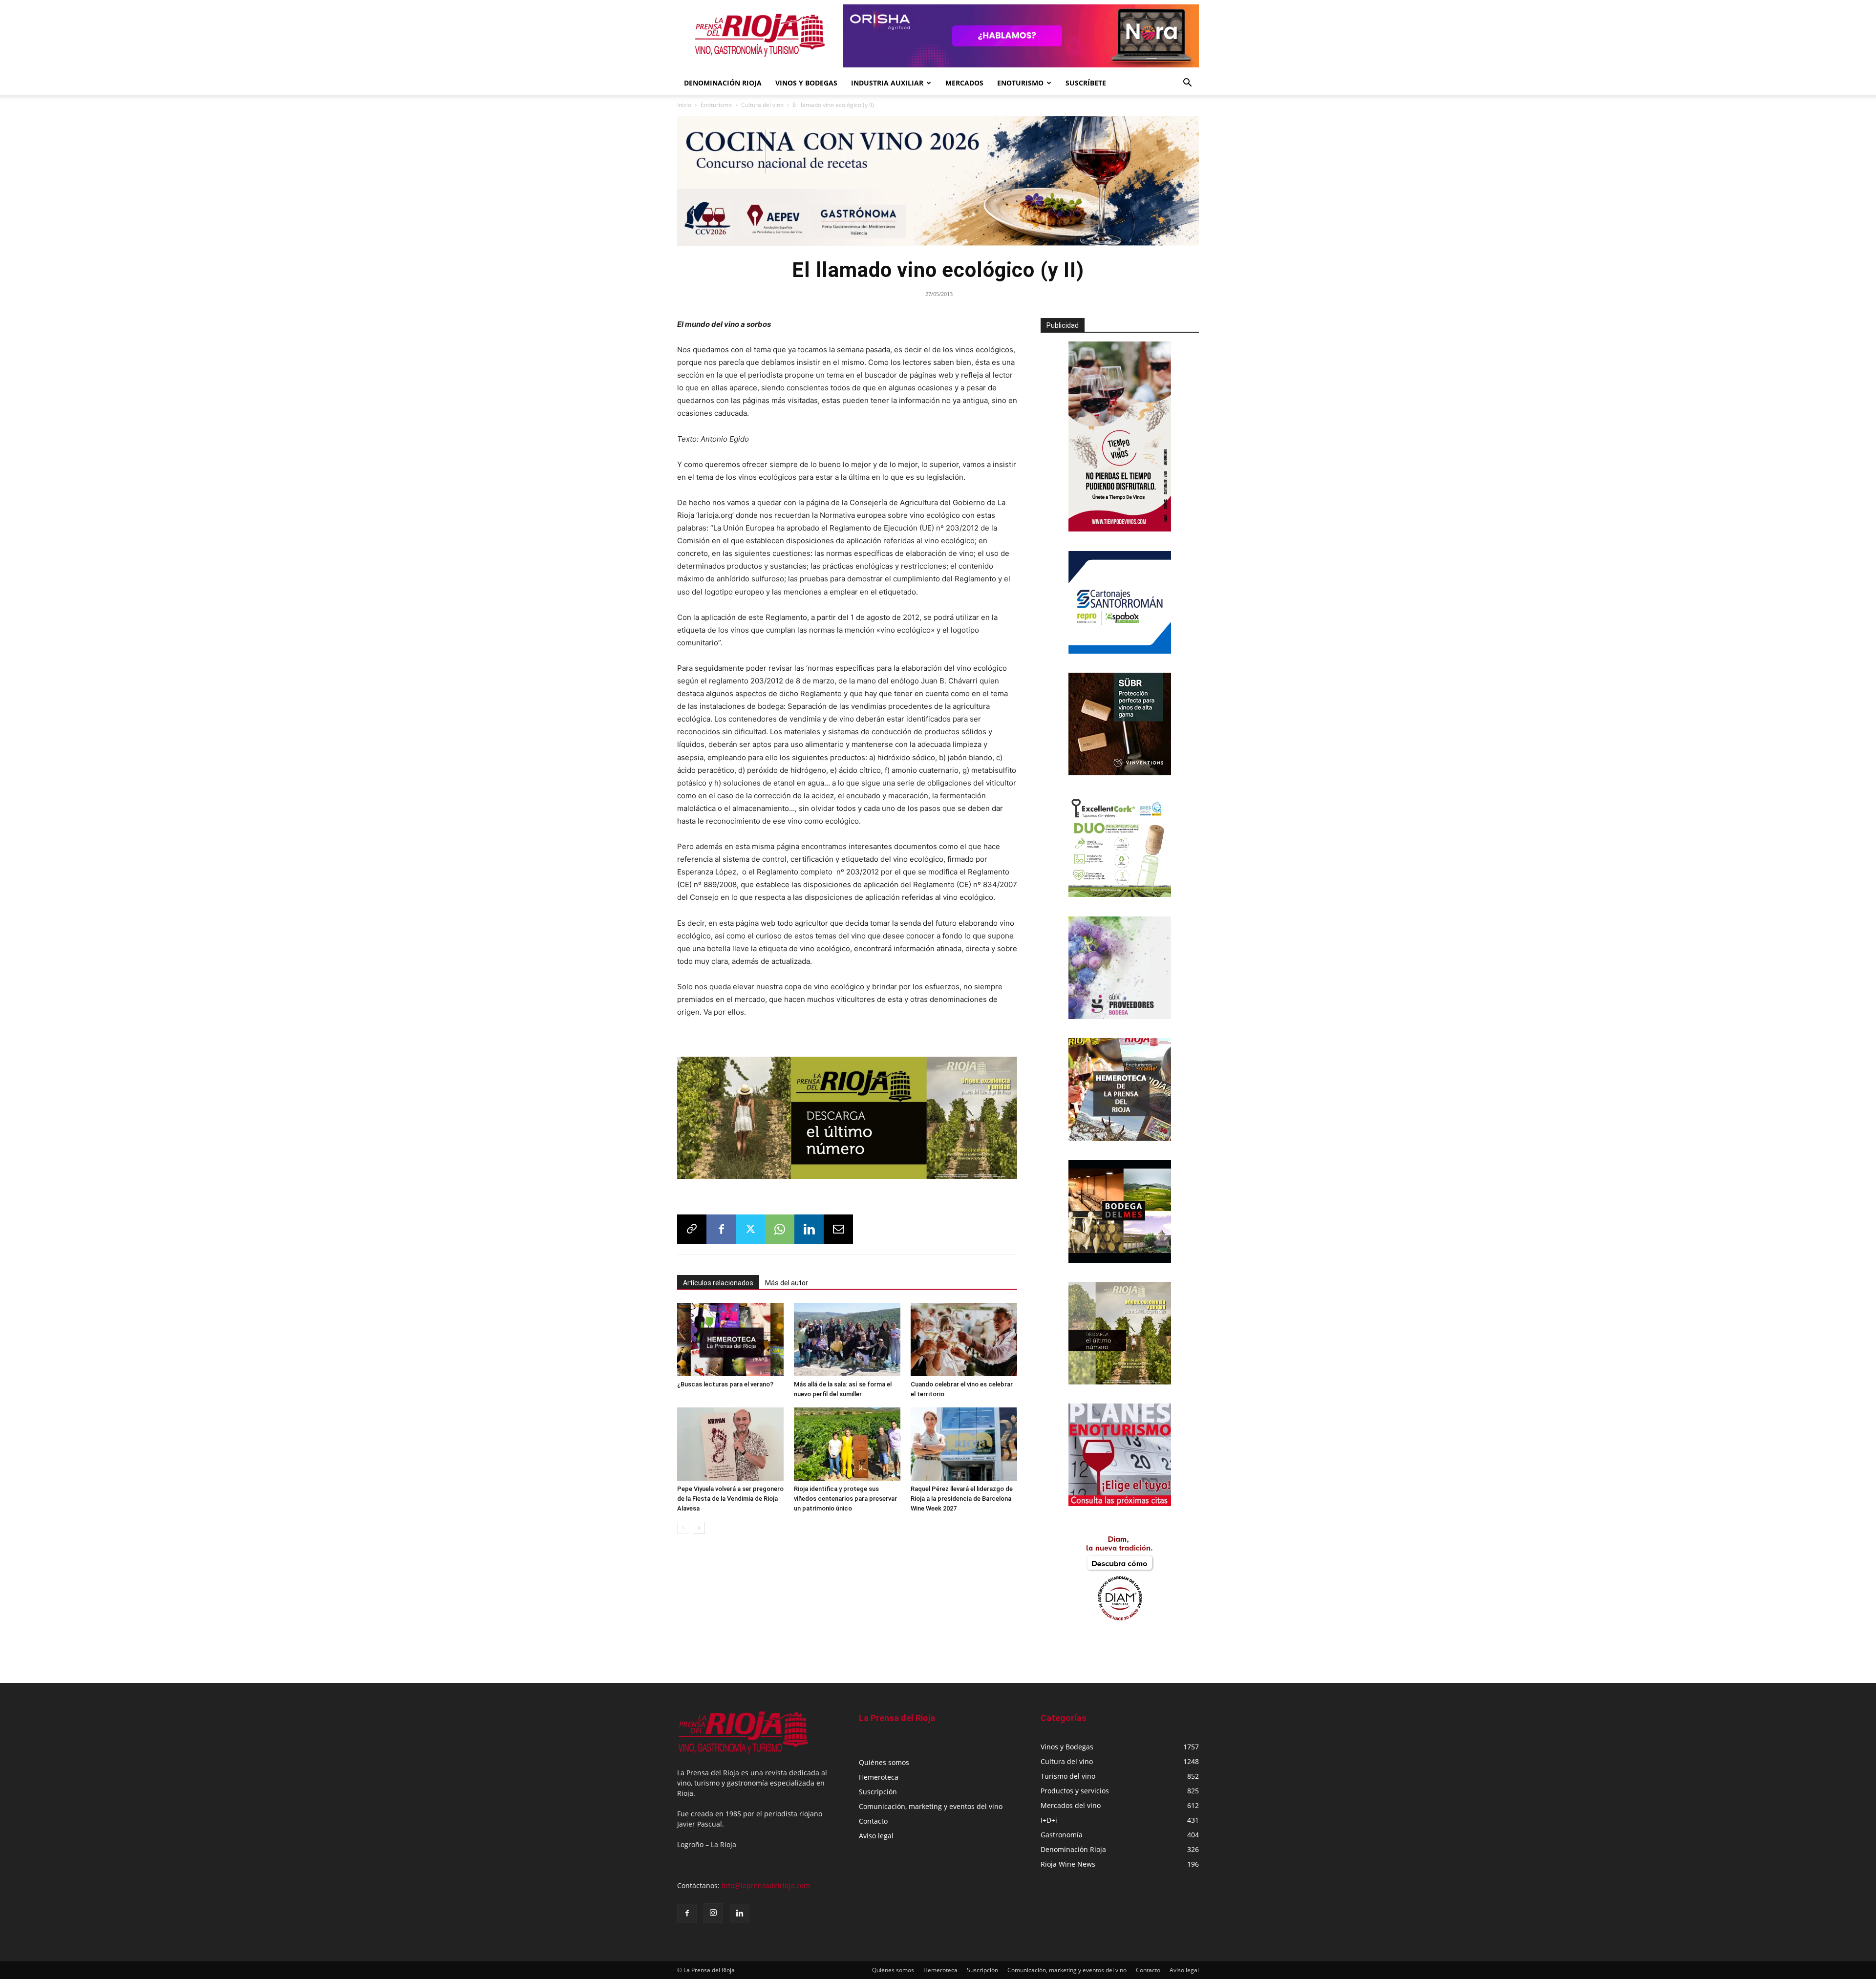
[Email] (838, 1229)
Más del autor (787, 1283)
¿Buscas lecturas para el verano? (725, 1384)
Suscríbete (1086, 83)
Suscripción (878, 1792)
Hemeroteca (879, 1777)
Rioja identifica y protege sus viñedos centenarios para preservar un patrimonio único (845, 1499)
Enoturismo (1020, 83)
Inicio (684, 105)
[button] (1187, 84)
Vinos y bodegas (806, 83)
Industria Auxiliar (887, 83)
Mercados (964, 83)
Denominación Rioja (723, 83)
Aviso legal (876, 1836)
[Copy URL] (692, 1229)
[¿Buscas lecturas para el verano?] (730, 1340)
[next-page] (699, 1528)
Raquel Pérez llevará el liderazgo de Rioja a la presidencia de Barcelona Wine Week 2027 (962, 1499)
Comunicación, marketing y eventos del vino (931, 1806)
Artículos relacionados (718, 1283)
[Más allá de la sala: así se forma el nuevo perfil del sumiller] (847, 1340)
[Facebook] (721, 1229)
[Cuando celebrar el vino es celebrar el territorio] (964, 1340)
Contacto (873, 1821)
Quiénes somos (884, 1762)
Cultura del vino (762, 105)
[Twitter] (750, 1229)
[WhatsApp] (780, 1229)
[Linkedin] (809, 1229)
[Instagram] (713, 1913)
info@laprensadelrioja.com (766, 1885)
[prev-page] (683, 1528)
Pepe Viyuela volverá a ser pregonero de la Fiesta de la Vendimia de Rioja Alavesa (730, 1499)
